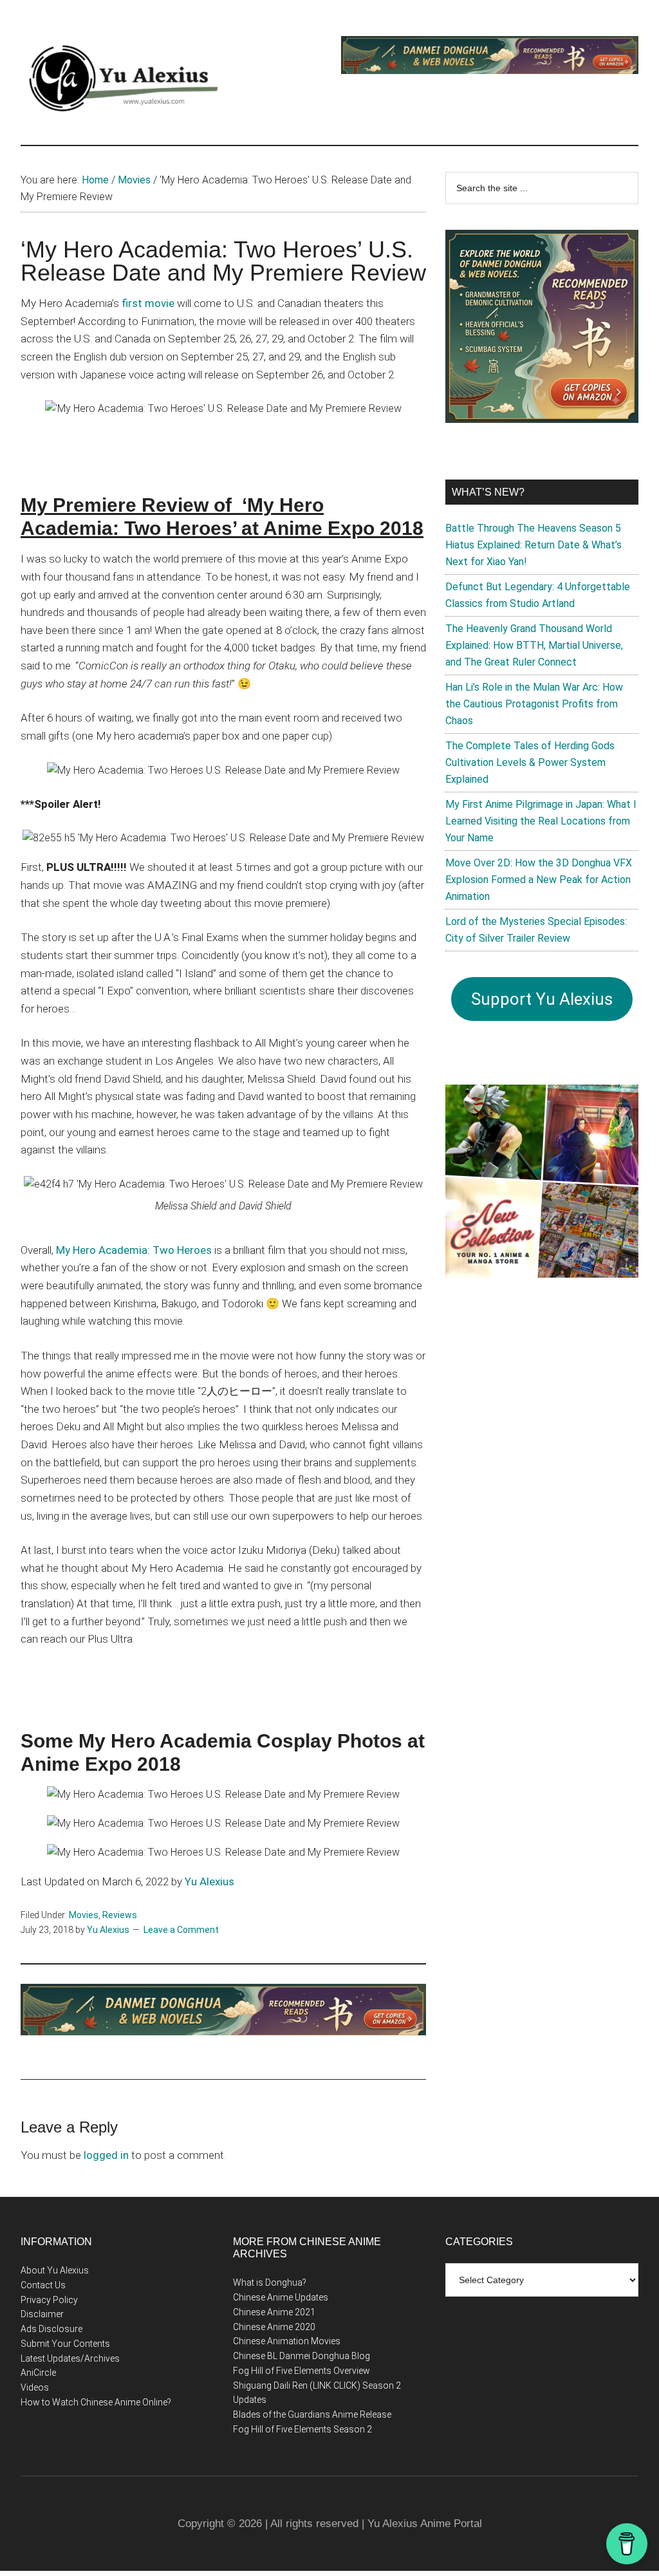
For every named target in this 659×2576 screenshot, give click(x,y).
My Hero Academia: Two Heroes (134, 1250)
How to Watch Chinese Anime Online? (96, 2402)
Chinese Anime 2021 (274, 2312)
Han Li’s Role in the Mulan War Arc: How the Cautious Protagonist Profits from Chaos (534, 704)
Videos (35, 2387)
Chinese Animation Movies (287, 2341)
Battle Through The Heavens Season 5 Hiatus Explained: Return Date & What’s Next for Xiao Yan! (534, 545)
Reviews (120, 1915)
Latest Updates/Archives (70, 2358)
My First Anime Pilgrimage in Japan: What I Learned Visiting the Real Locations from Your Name (541, 821)
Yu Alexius (209, 1881)
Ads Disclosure (51, 2329)
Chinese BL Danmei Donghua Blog (302, 2356)
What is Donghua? (270, 2282)
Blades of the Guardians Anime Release (312, 2414)
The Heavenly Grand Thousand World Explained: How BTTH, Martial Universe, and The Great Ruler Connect (534, 645)
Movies (84, 1915)
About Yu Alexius (55, 2270)
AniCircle (38, 2373)
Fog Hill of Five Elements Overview (302, 2371)
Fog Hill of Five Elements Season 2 (302, 2429)
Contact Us (43, 2285)
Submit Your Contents (65, 2344)
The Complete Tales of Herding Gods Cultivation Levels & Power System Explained (530, 762)
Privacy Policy (49, 2300)
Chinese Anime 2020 (274, 2327)
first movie (148, 303)
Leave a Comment (181, 1930)
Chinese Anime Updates (281, 2297)
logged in (106, 2155)
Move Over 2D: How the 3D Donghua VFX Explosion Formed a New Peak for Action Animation (539, 880)
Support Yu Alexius (542, 999)
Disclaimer (42, 2314)
